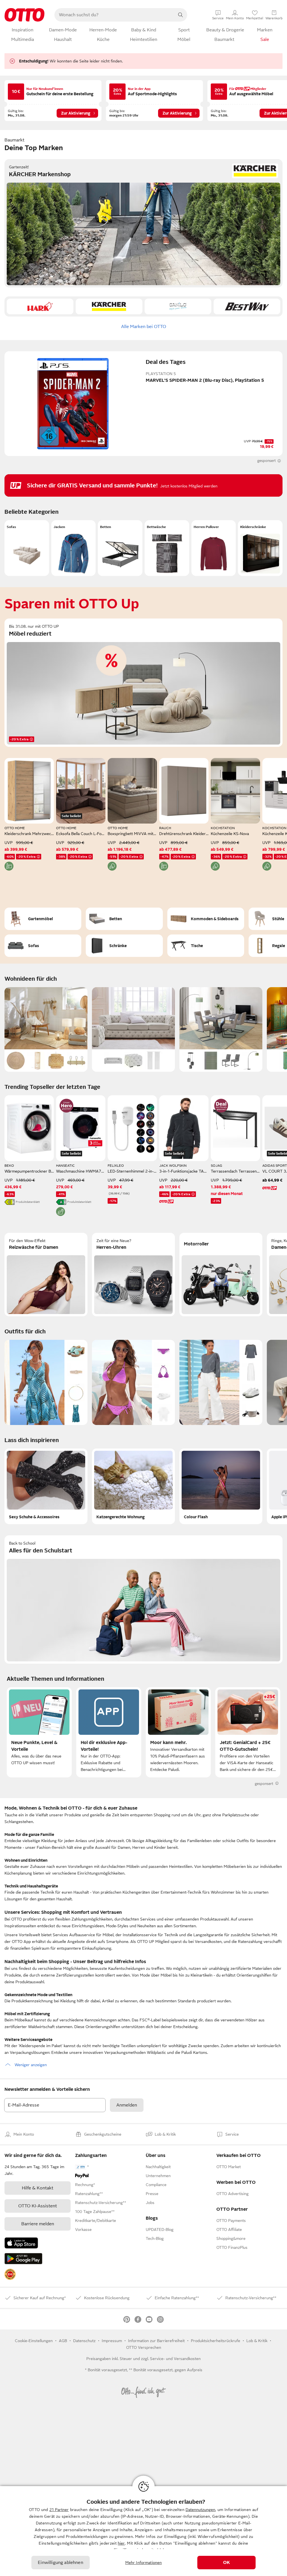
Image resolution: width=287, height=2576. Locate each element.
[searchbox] (114, 15)
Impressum (112, 2341)
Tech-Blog (155, 2238)
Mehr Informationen (144, 2563)
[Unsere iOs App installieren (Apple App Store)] (21, 2243)
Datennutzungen (200, 2510)
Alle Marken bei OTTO (144, 327)
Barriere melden (38, 2224)
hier (121, 2543)
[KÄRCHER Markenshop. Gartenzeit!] (143, 223)
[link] (10, 2274)
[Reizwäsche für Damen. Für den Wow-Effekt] (46, 1275)
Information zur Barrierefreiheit (156, 2341)
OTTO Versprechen (144, 2347)
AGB (63, 2341)
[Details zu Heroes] (66, 1106)
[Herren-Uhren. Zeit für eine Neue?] (133, 1275)
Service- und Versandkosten (175, 2359)
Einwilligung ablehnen (60, 2563)
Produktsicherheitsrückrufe (216, 2341)
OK (226, 2563)
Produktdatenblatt (28, 1202)
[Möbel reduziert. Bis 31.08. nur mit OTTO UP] (143, 683)
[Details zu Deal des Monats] (221, 1106)
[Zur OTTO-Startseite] (25, 15)
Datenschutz (84, 2341)
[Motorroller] (221, 1275)
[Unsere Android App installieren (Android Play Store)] (23, 2259)
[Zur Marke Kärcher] (109, 306)
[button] (27, 548)
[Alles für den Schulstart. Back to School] (143, 1599)
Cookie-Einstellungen (34, 2341)
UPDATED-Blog (160, 2229)
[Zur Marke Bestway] (247, 306)
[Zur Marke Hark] (40, 306)
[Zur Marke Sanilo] (178, 306)
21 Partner (59, 2510)
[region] (143, 2531)
